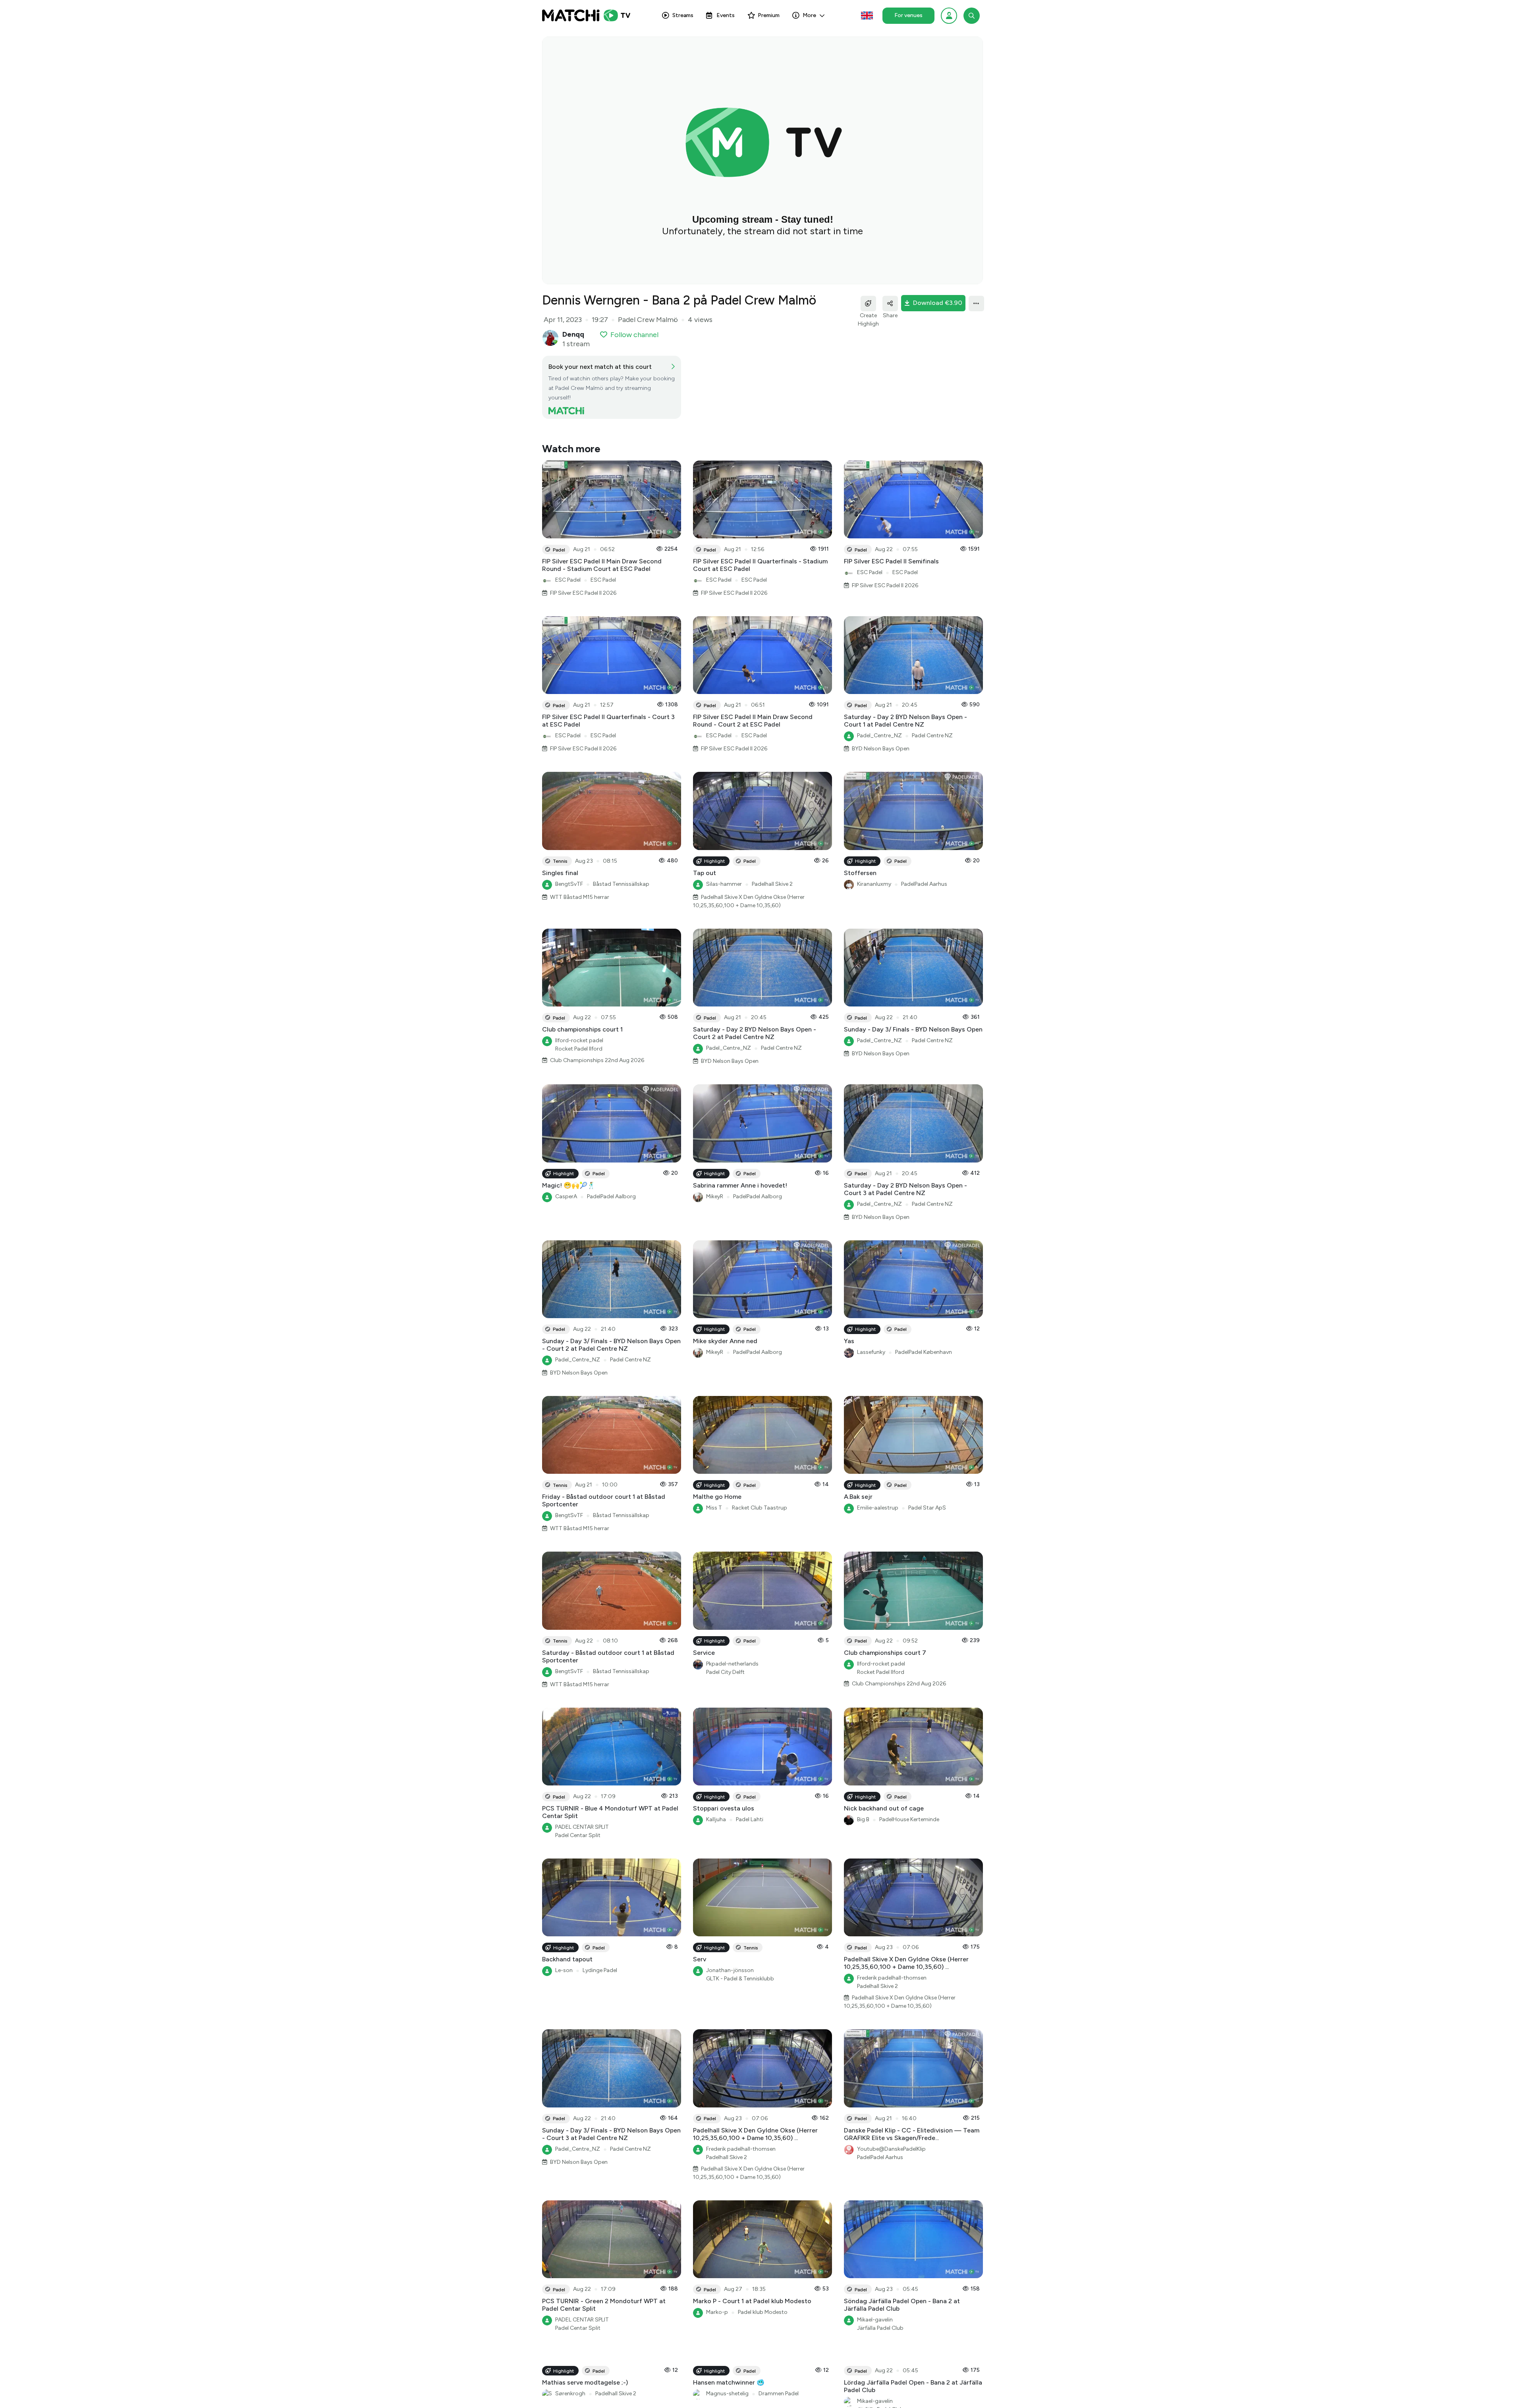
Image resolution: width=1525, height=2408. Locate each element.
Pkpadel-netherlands (732, 1664)
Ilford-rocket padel (579, 1040)
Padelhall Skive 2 (772, 884)
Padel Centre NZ (932, 736)
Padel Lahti (750, 1819)
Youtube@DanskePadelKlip (891, 2149)
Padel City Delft (725, 1672)
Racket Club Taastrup (760, 1508)
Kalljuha (716, 1819)
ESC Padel (568, 580)
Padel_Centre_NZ (879, 736)
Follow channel (634, 335)
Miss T (714, 1508)
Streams (683, 15)
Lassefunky (871, 1352)
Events (726, 15)
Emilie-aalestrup (878, 1508)
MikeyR (715, 1196)
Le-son (564, 1970)
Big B (863, 1819)
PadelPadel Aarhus (924, 884)
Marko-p (717, 2312)
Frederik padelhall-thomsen (892, 1978)
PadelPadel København (924, 1352)
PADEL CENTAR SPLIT (582, 1827)
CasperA (566, 1196)
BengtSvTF (569, 884)
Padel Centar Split (578, 1835)
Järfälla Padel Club (880, 2328)
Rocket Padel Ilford (579, 1049)
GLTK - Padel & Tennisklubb (740, 1979)
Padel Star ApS (927, 1508)
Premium (769, 15)
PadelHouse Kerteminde (909, 1819)
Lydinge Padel (600, 1970)
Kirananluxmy (874, 884)
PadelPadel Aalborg (611, 1196)
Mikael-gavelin (875, 2320)
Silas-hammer (724, 884)
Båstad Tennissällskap (621, 884)
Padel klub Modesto (763, 2312)
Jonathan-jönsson (730, 1970)
